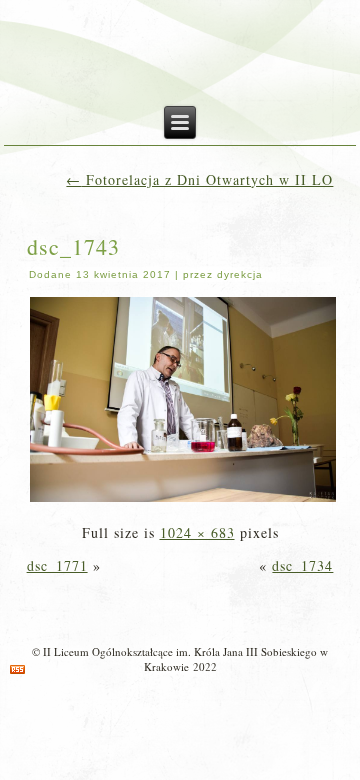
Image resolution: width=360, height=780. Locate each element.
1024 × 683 (197, 532)
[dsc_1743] (183, 499)
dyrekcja (240, 274)
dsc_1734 (302, 565)
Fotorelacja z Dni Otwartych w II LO (199, 179)
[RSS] (17, 669)
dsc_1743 (73, 246)
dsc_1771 (57, 565)
